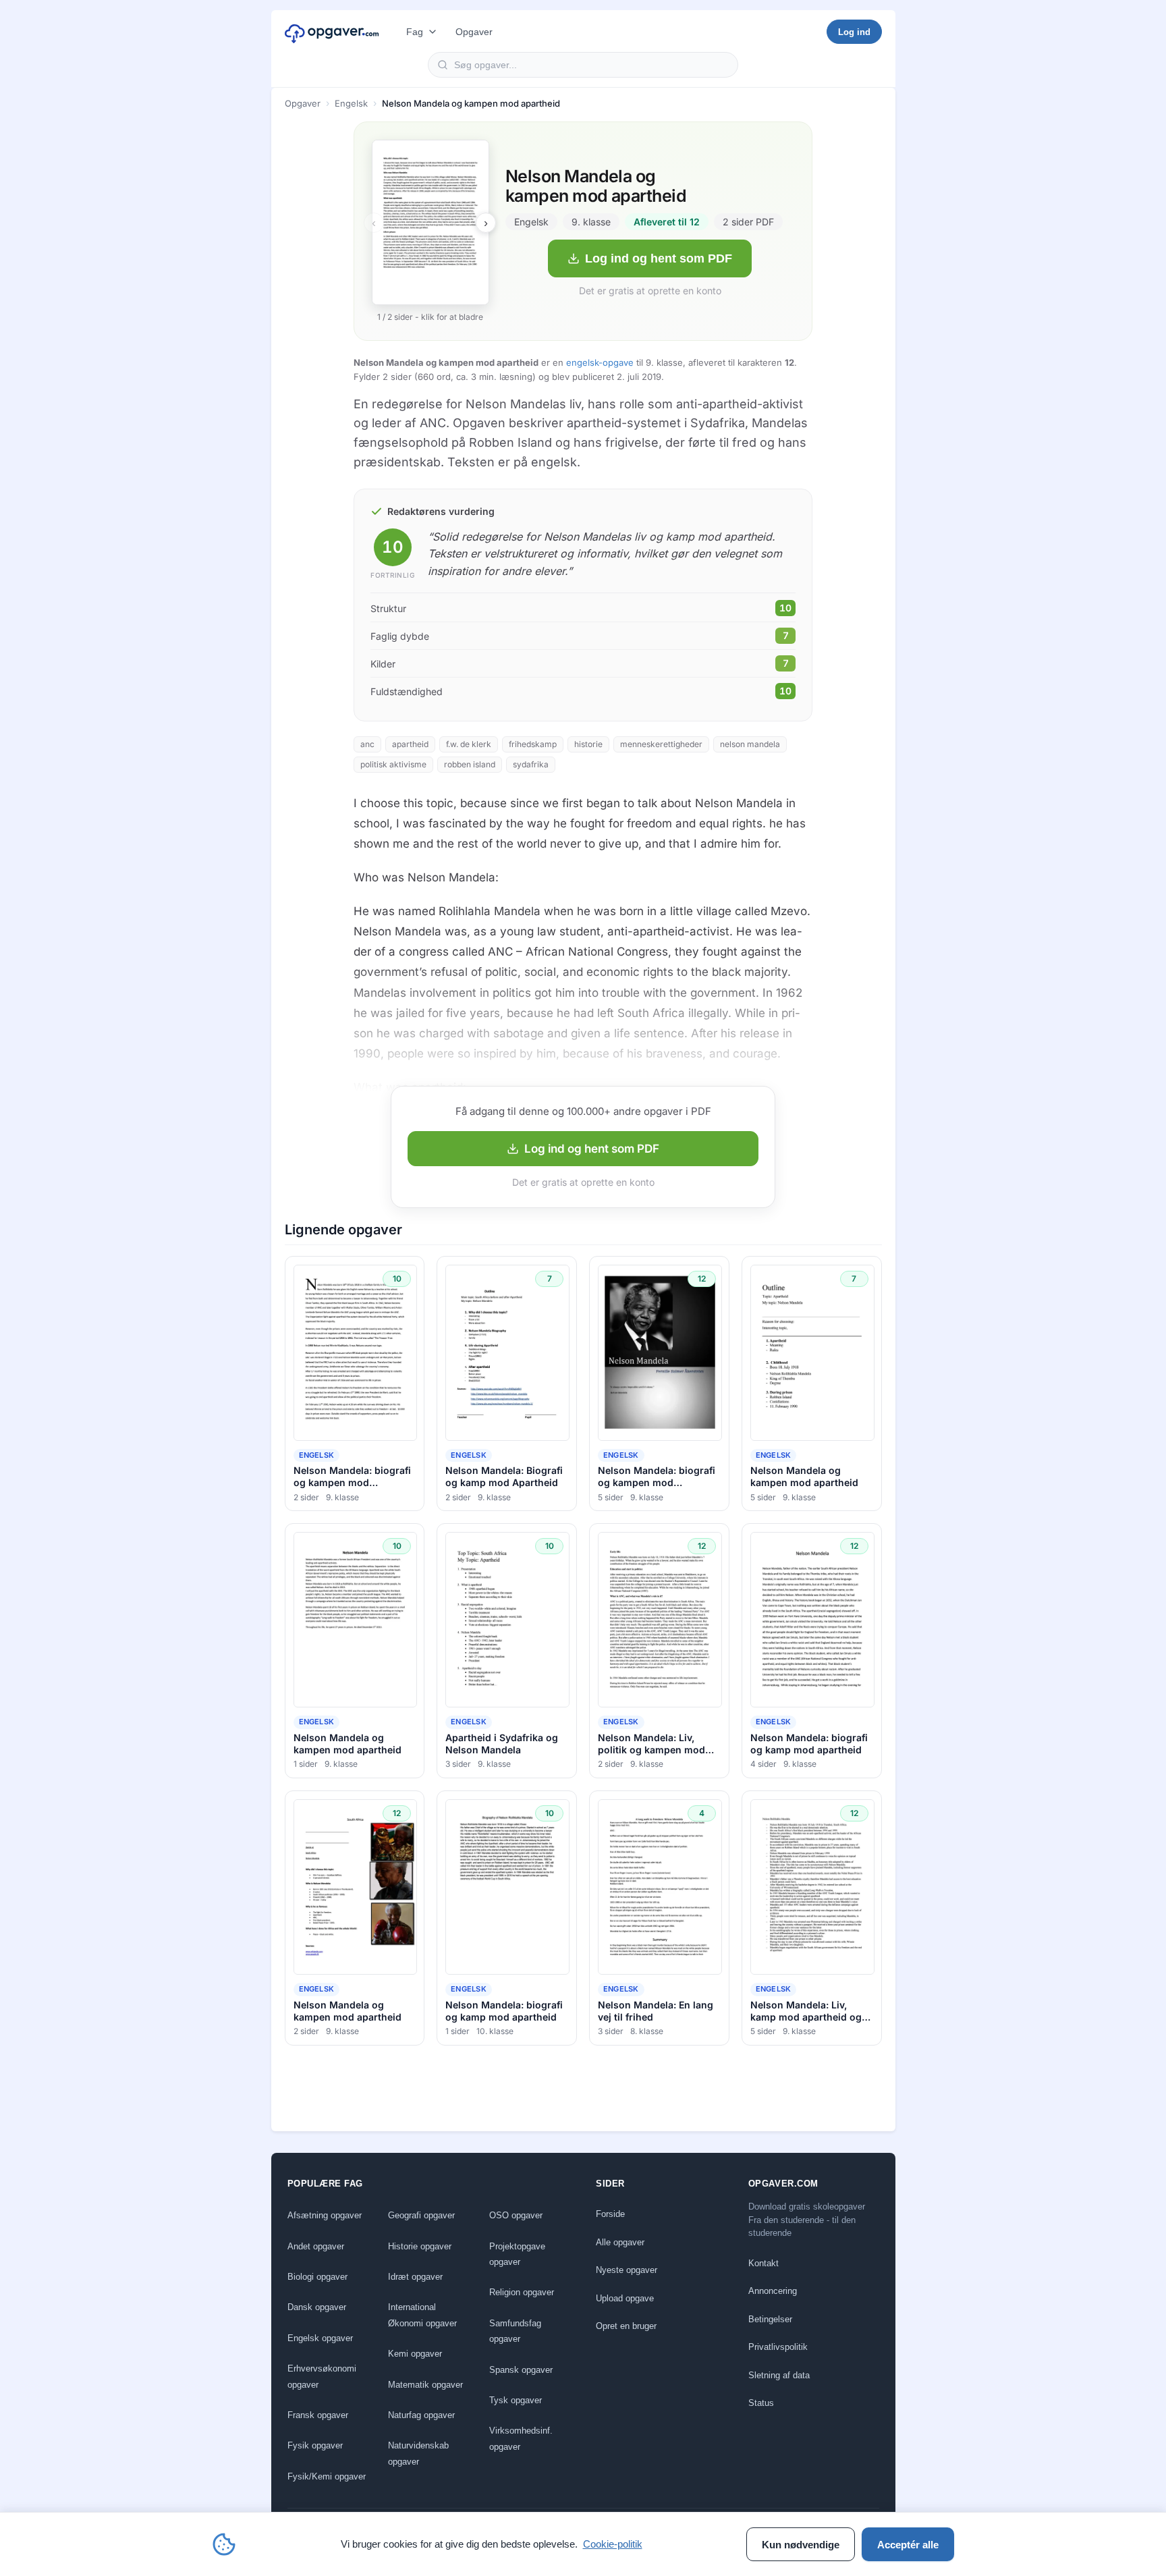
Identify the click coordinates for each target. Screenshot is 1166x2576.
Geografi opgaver (421, 2215)
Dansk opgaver (317, 2307)
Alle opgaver (620, 2242)
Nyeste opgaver (627, 2270)
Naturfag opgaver (421, 2415)
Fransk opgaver (318, 2415)
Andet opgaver (316, 2246)
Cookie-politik (613, 2544)
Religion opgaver (522, 2292)
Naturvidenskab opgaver (418, 2453)
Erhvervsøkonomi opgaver (322, 2376)
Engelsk (351, 103)
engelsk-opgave (600, 362)
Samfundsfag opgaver (515, 2331)
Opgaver (474, 32)
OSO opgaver (516, 2215)
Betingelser (770, 2319)
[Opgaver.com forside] (332, 32)
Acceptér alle (908, 2545)
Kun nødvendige (801, 2545)
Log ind (854, 32)
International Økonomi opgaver (422, 2315)
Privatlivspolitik (778, 2347)
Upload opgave (625, 2298)
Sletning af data (779, 2375)
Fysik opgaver (315, 2445)
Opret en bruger (626, 2326)
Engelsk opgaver (320, 2338)
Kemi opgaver (415, 2354)
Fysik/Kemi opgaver (327, 2476)
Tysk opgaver (516, 2400)
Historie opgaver (420, 2246)
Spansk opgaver (521, 2370)
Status (761, 2403)
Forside (610, 2214)
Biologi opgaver (317, 2277)
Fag (415, 32)
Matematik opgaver (425, 2385)
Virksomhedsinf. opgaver (521, 2438)
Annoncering (773, 2291)
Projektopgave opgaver (517, 2254)
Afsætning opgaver (325, 2215)
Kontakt (764, 2263)
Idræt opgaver (415, 2277)
